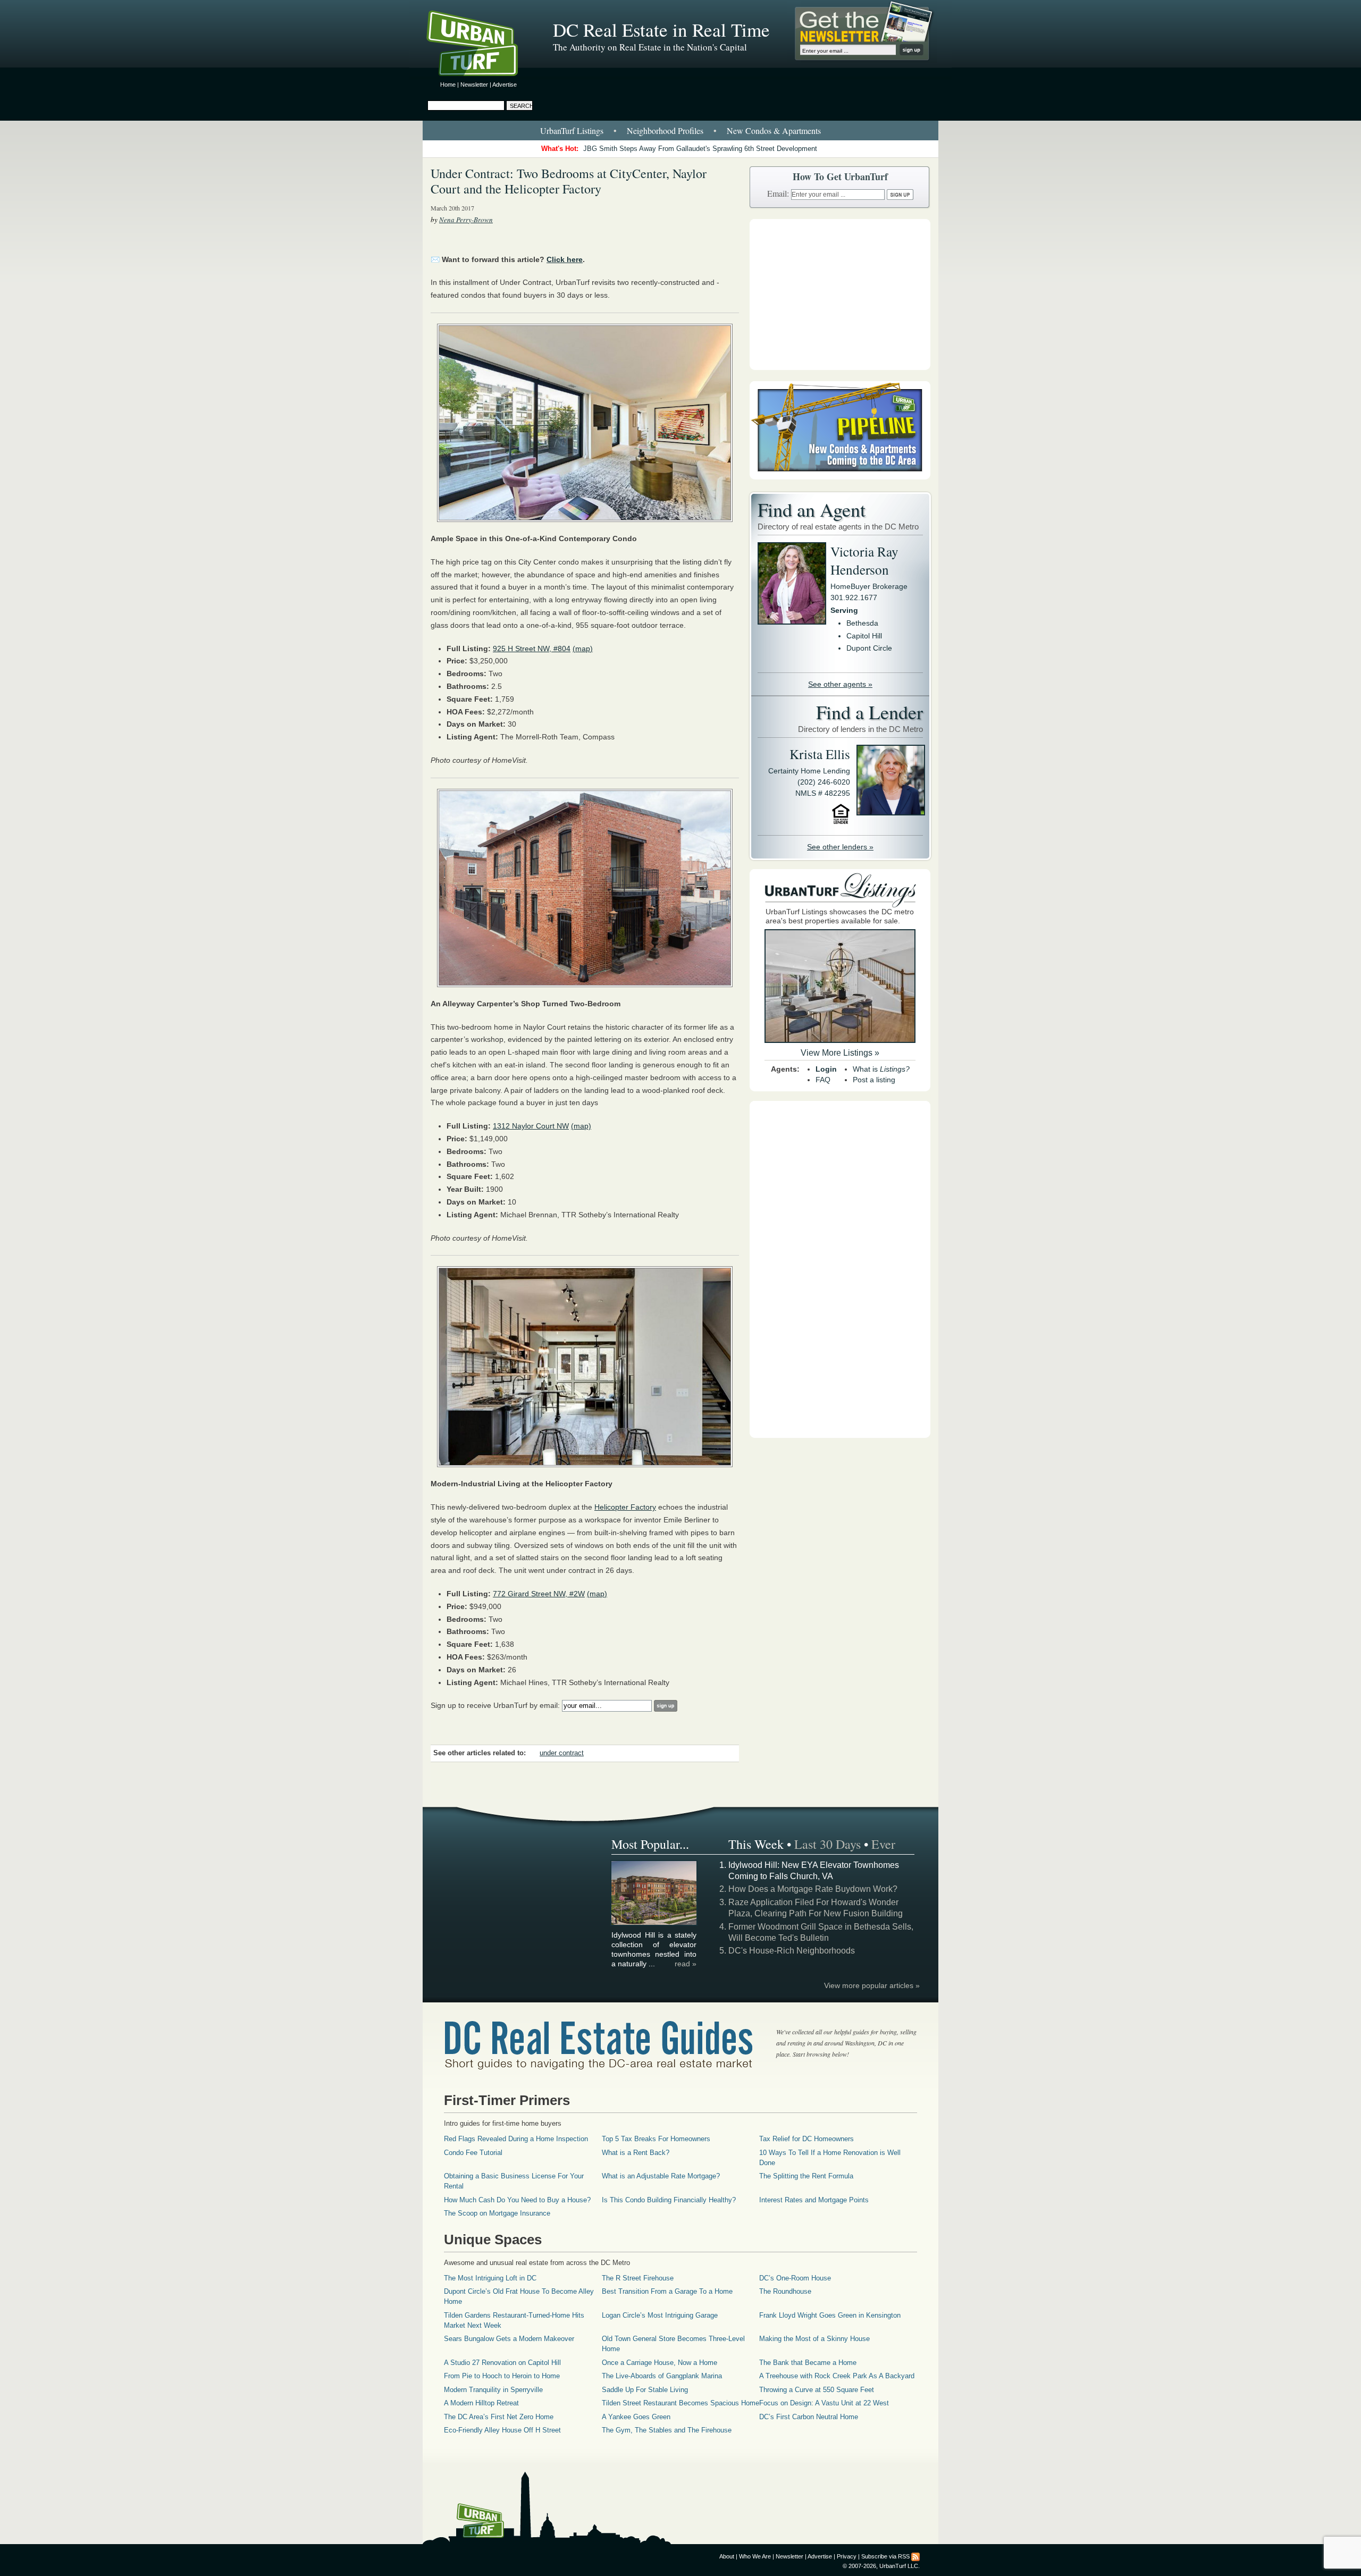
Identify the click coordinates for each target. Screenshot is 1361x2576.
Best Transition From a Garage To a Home (667, 2291)
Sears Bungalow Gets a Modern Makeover (509, 2339)
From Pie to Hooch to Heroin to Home (502, 2376)
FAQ (823, 1080)
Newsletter (474, 85)
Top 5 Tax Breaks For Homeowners (656, 2139)
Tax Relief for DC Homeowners (806, 2139)
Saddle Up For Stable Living (645, 2390)
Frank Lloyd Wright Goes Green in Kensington (830, 2315)
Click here (565, 259)
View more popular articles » (872, 1985)
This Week (756, 1844)
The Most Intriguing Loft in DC (490, 2278)
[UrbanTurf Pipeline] (840, 477)
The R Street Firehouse (638, 2278)
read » (686, 1964)
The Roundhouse (785, 2291)
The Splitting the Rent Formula (806, 2176)
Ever (883, 1844)
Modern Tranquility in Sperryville (493, 2390)
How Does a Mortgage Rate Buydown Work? (813, 1889)
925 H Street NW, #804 (532, 649)
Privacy (847, 2556)
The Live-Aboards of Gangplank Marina (662, 2376)
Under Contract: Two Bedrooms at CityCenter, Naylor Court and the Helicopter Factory (569, 181)
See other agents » (840, 684)
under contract (562, 1753)
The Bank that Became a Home (808, 2363)
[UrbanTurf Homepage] (481, 45)
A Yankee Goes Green (636, 2417)
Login (826, 1069)
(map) (583, 649)
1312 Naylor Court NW (531, 1126)
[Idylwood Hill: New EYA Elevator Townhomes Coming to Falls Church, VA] (654, 1923)
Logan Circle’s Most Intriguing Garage (660, 2315)
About (727, 2556)
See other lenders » (840, 847)
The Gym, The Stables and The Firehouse (667, 2430)
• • (680, 131)
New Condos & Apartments (774, 131)
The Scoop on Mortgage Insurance (497, 2213)
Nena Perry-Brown (466, 220)
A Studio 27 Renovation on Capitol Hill (502, 2363)
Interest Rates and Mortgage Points (814, 2200)
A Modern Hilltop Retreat (481, 2403)
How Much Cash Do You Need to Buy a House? (517, 2200)
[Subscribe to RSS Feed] (915, 2556)
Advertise (505, 85)
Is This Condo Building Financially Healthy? (669, 2200)
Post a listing (874, 1080)
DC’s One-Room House (795, 2278)
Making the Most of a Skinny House (814, 2339)
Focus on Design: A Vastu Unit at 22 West (824, 2403)
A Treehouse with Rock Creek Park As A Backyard (837, 2376)
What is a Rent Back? (636, 2153)
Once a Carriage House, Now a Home (660, 2363)
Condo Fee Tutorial (473, 2153)
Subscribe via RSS (885, 2556)
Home (448, 85)
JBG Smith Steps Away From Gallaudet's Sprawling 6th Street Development (700, 149)
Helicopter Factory (625, 1507)
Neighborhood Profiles (665, 131)
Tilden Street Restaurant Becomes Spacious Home (680, 2403)
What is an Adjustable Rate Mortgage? (661, 2176)
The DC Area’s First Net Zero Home (499, 2417)
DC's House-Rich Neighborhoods (792, 1951)
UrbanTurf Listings (572, 131)
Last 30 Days (827, 1844)
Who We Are (755, 2556)
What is (881, 1069)
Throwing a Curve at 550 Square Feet (817, 2390)
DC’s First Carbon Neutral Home (809, 2417)
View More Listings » (840, 1053)
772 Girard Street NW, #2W (539, 1594)
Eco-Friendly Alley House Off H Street (502, 2430)
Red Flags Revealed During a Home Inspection (516, 2139)
